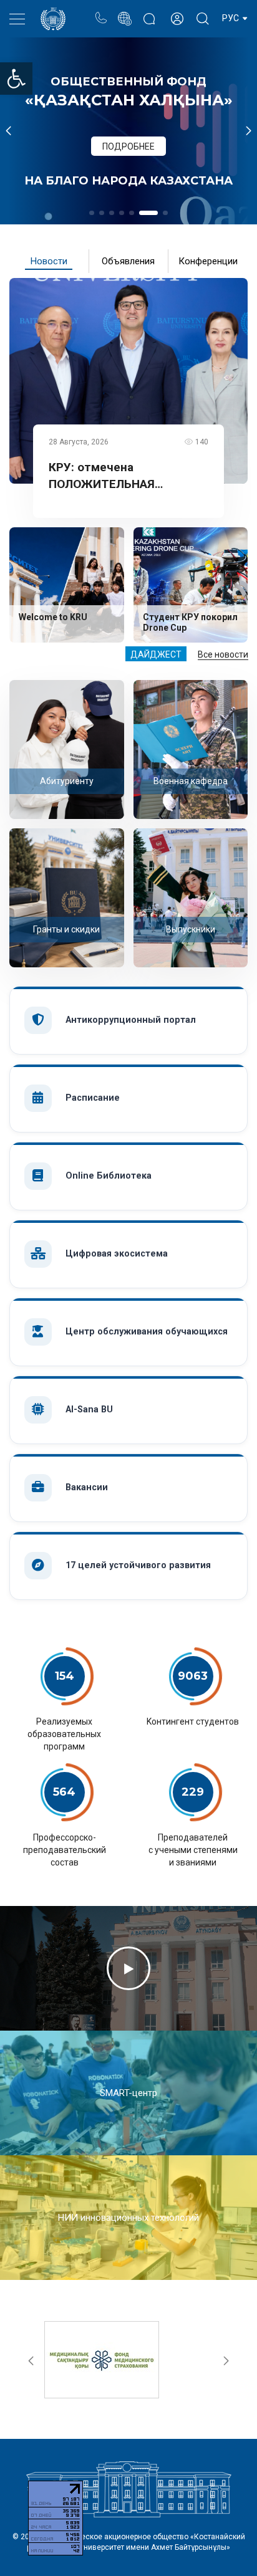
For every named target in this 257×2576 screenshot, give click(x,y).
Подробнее (128, 146)
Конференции (208, 261)
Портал (124, 12)
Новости (49, 261)
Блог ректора (149, 12)
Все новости (223, 654)
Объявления (128, 261)
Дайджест (156, 654)
